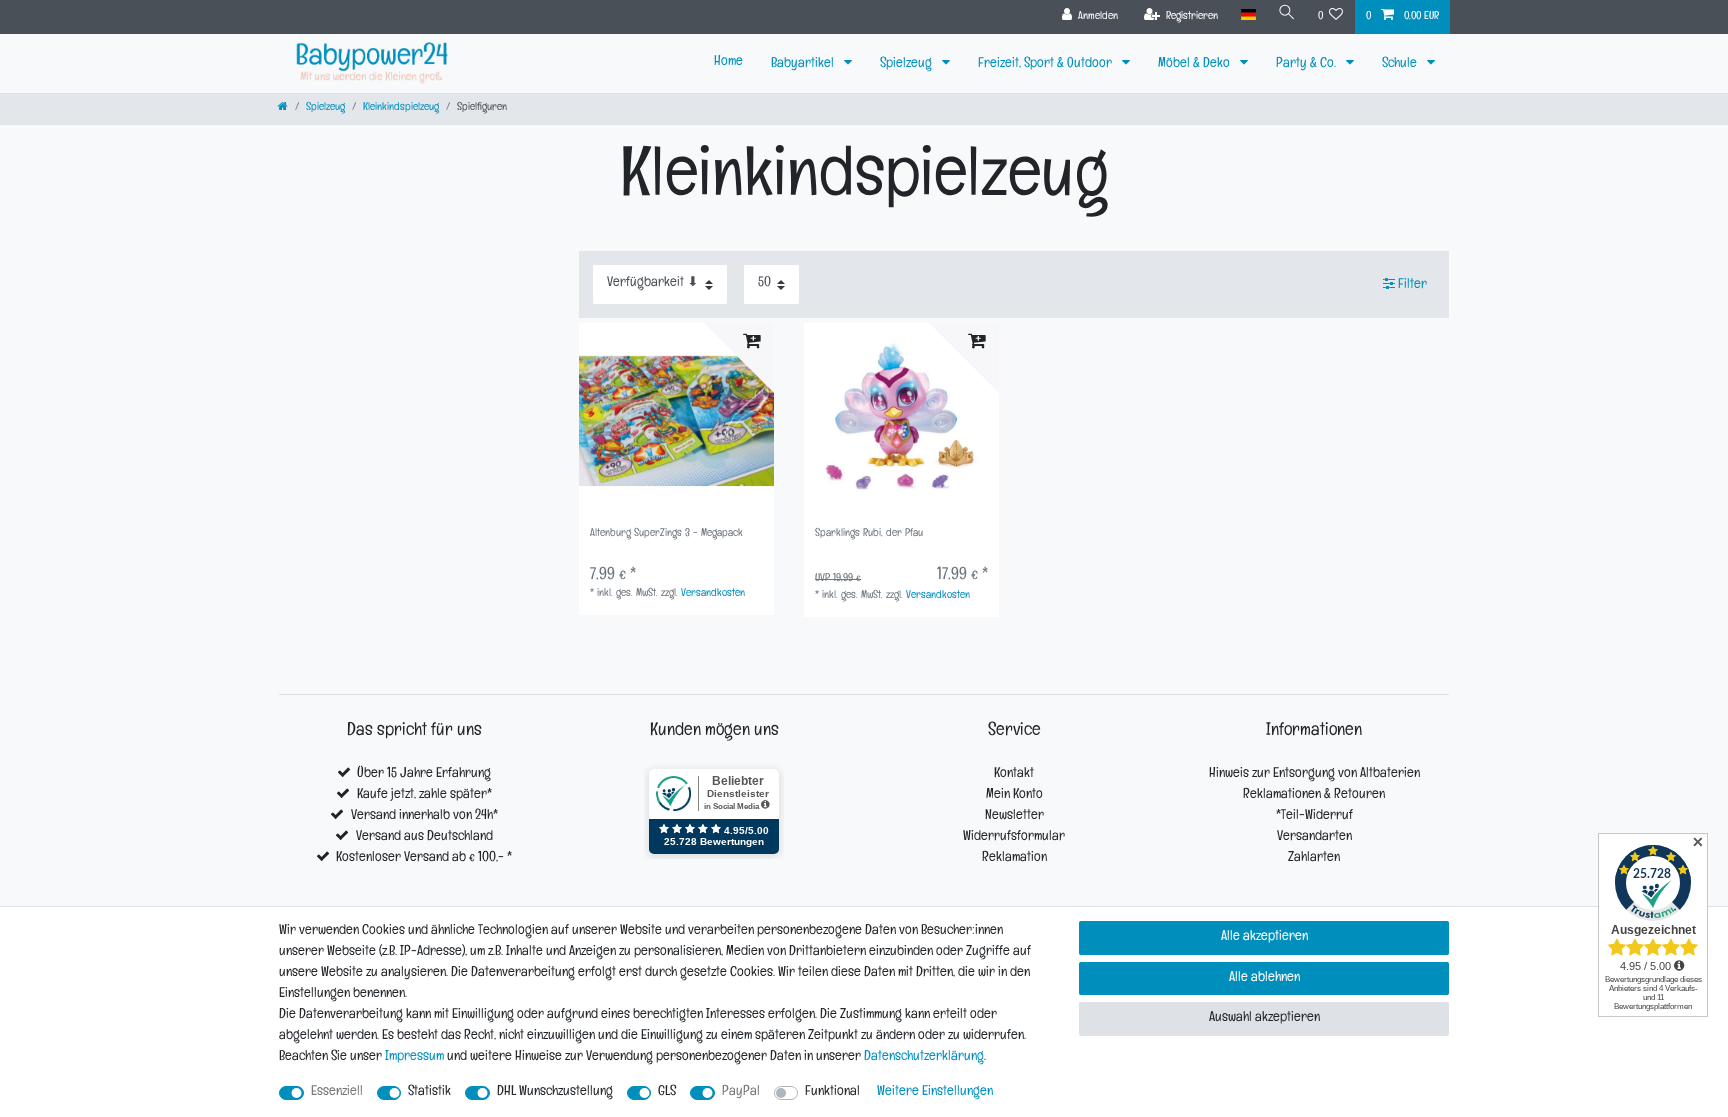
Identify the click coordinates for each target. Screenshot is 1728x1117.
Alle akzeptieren (1264, 937)
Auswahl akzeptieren (1264, 1018)
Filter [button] (1412, 285)
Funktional (832, 1092)
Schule (1401, 64)
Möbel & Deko (1195, 64)
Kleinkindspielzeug (401, 108)
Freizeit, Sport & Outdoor (1046, 64)
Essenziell (337, 1092)
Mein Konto (1014, 795)
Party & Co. (1307, 64)
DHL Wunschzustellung (555, 1092)
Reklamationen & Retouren (1314, 795)
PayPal (741, 1092)
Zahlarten (1314, 858)
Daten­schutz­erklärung (924, 1057)
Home (728, 62)
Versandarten (1314, 837)
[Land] (1247, 15)
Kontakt (1014, 774)
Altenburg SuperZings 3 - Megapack (666, 534)
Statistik (429, 1092)
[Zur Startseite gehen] (283, 108)
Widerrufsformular (1014, 837)
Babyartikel (804, 64)
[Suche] (1287, 15)
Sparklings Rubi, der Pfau (869, 534)
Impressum (414, 1057)
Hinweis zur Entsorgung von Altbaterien (1314, 774)
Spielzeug (907, 64)
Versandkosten (713, 594)
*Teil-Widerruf (1314, 816)
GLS (667, 1092)
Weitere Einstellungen (935, 1092)
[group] (676, 420)
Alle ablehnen (1264, 978)
